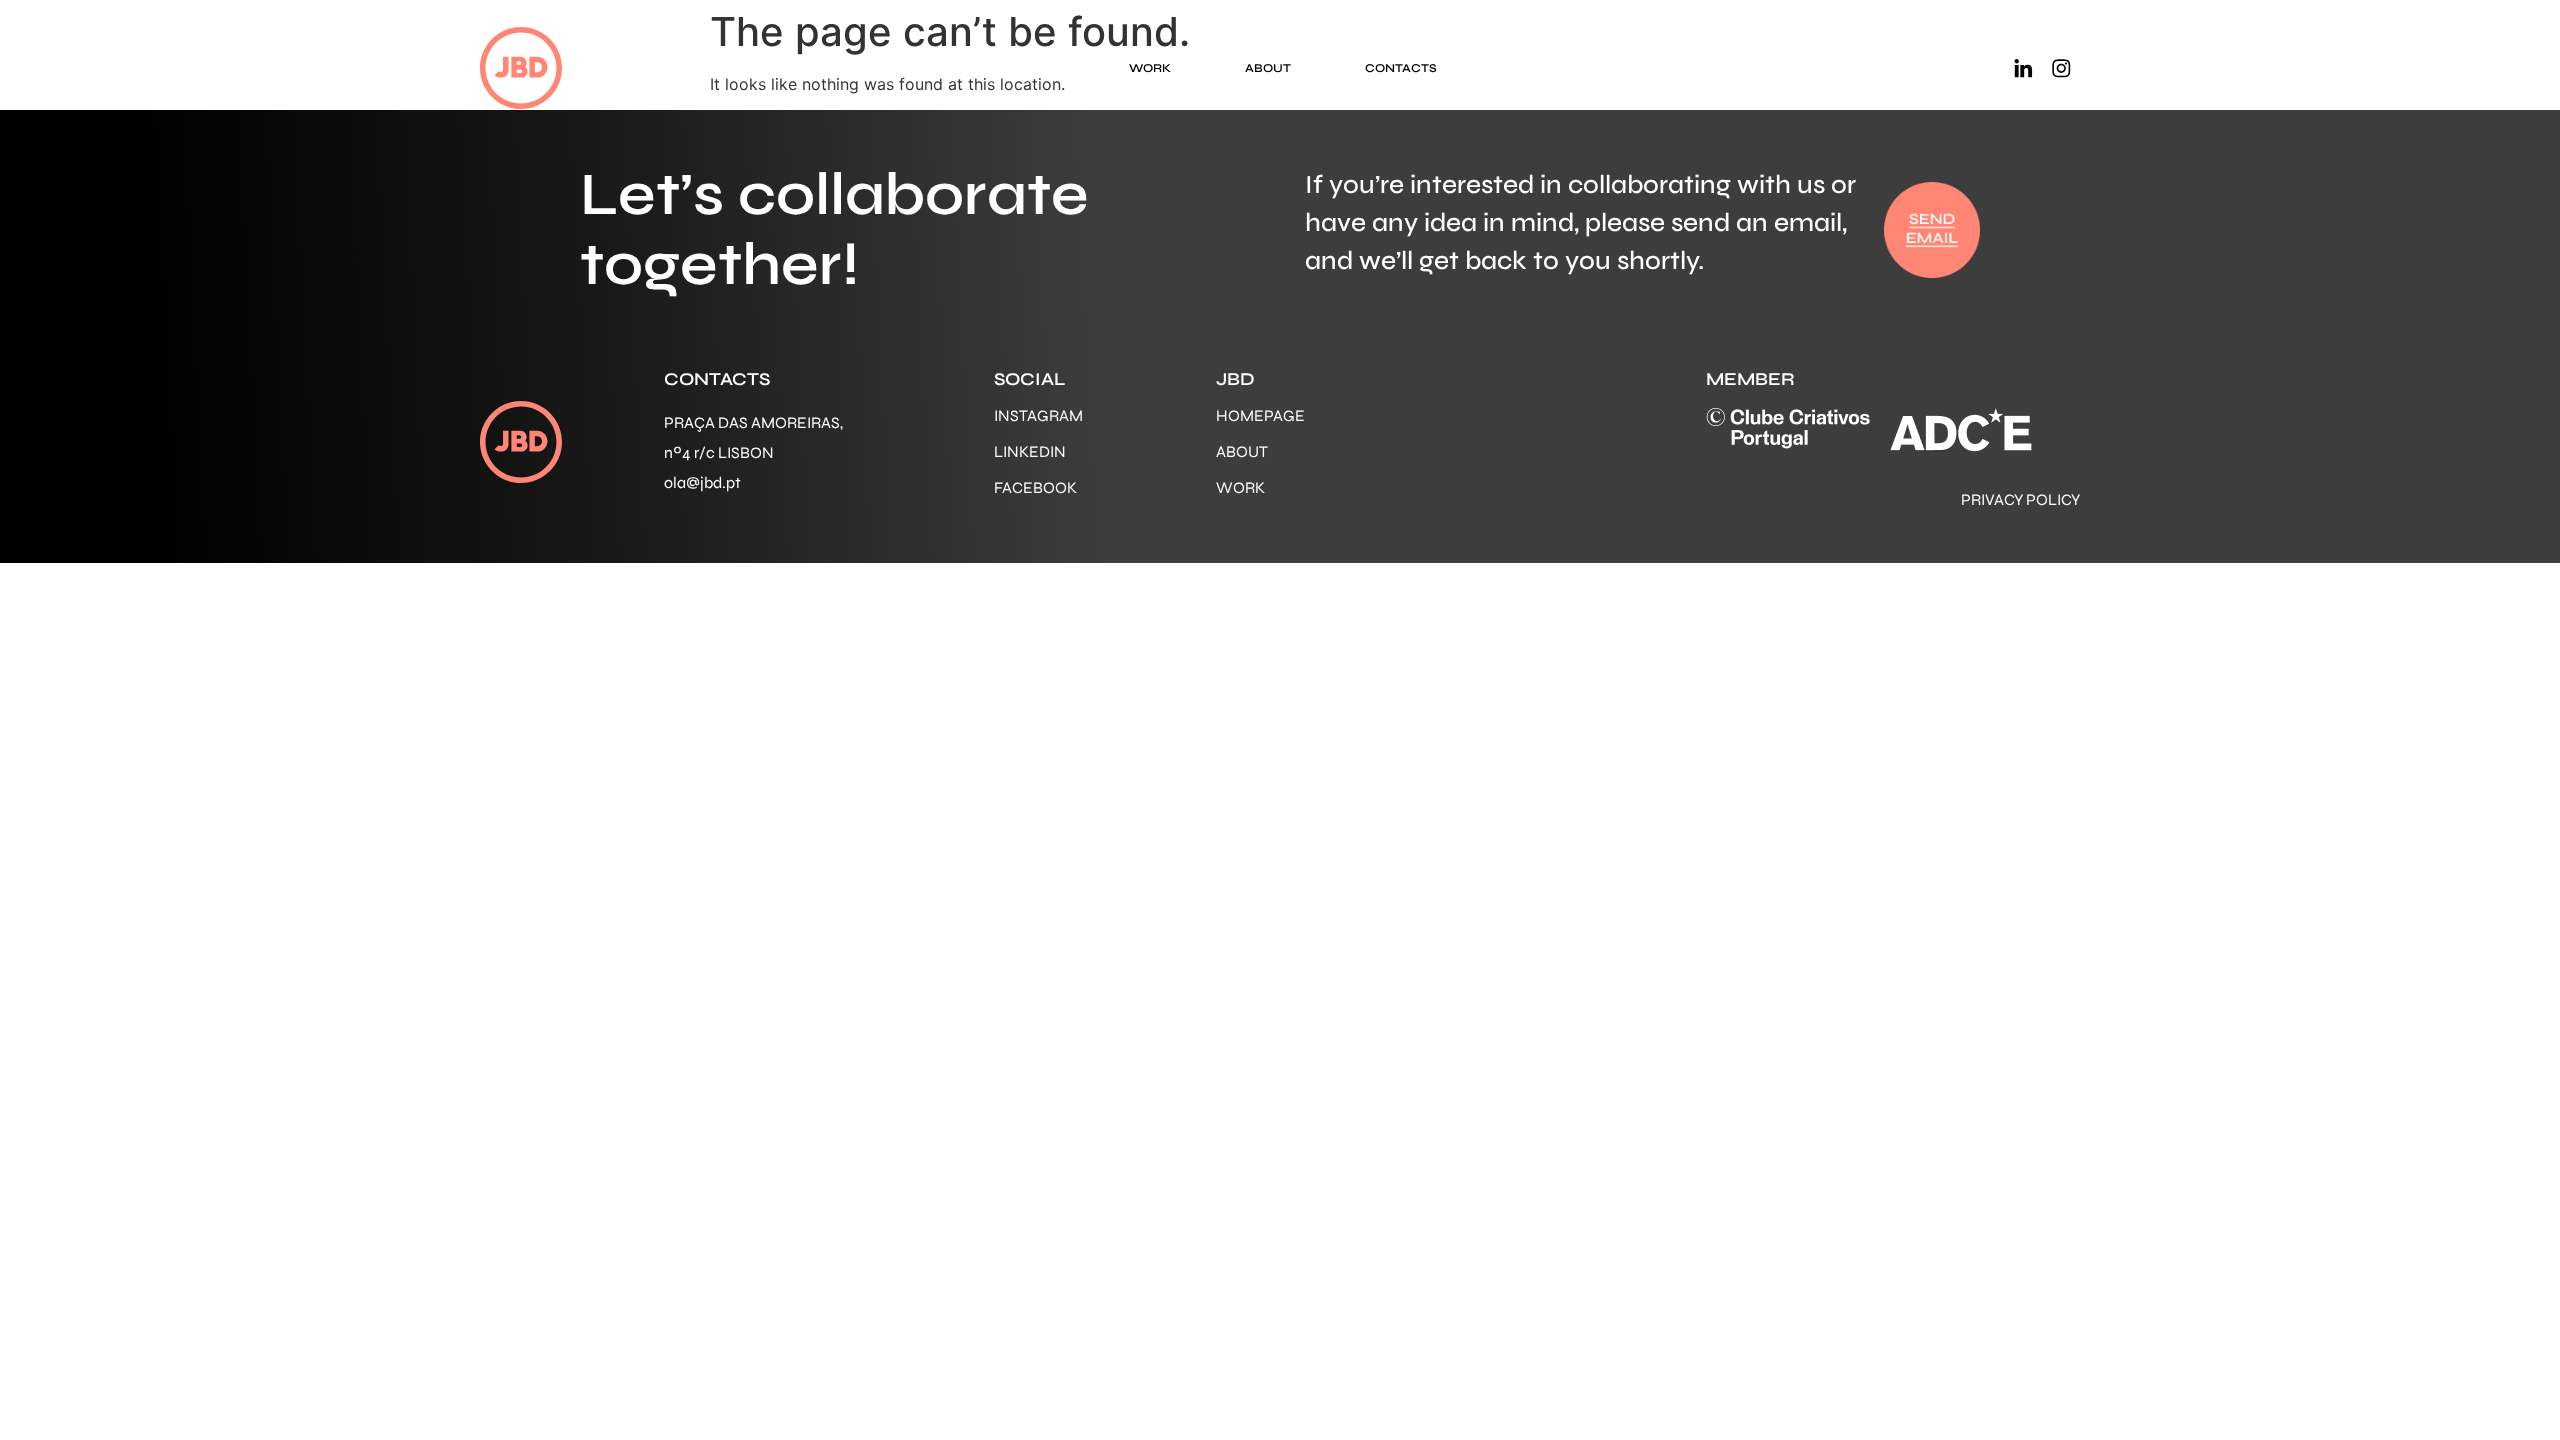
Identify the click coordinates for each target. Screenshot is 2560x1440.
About (1268, 68)
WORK (1240, 487)
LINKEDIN (1030, 451)
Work (1150, 68)
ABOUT (1242, 451)
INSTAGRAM (1038, 415)
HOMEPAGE (1260, 415)
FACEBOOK (1035, 487)
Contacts (1401, 68)
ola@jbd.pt (702, 482)
